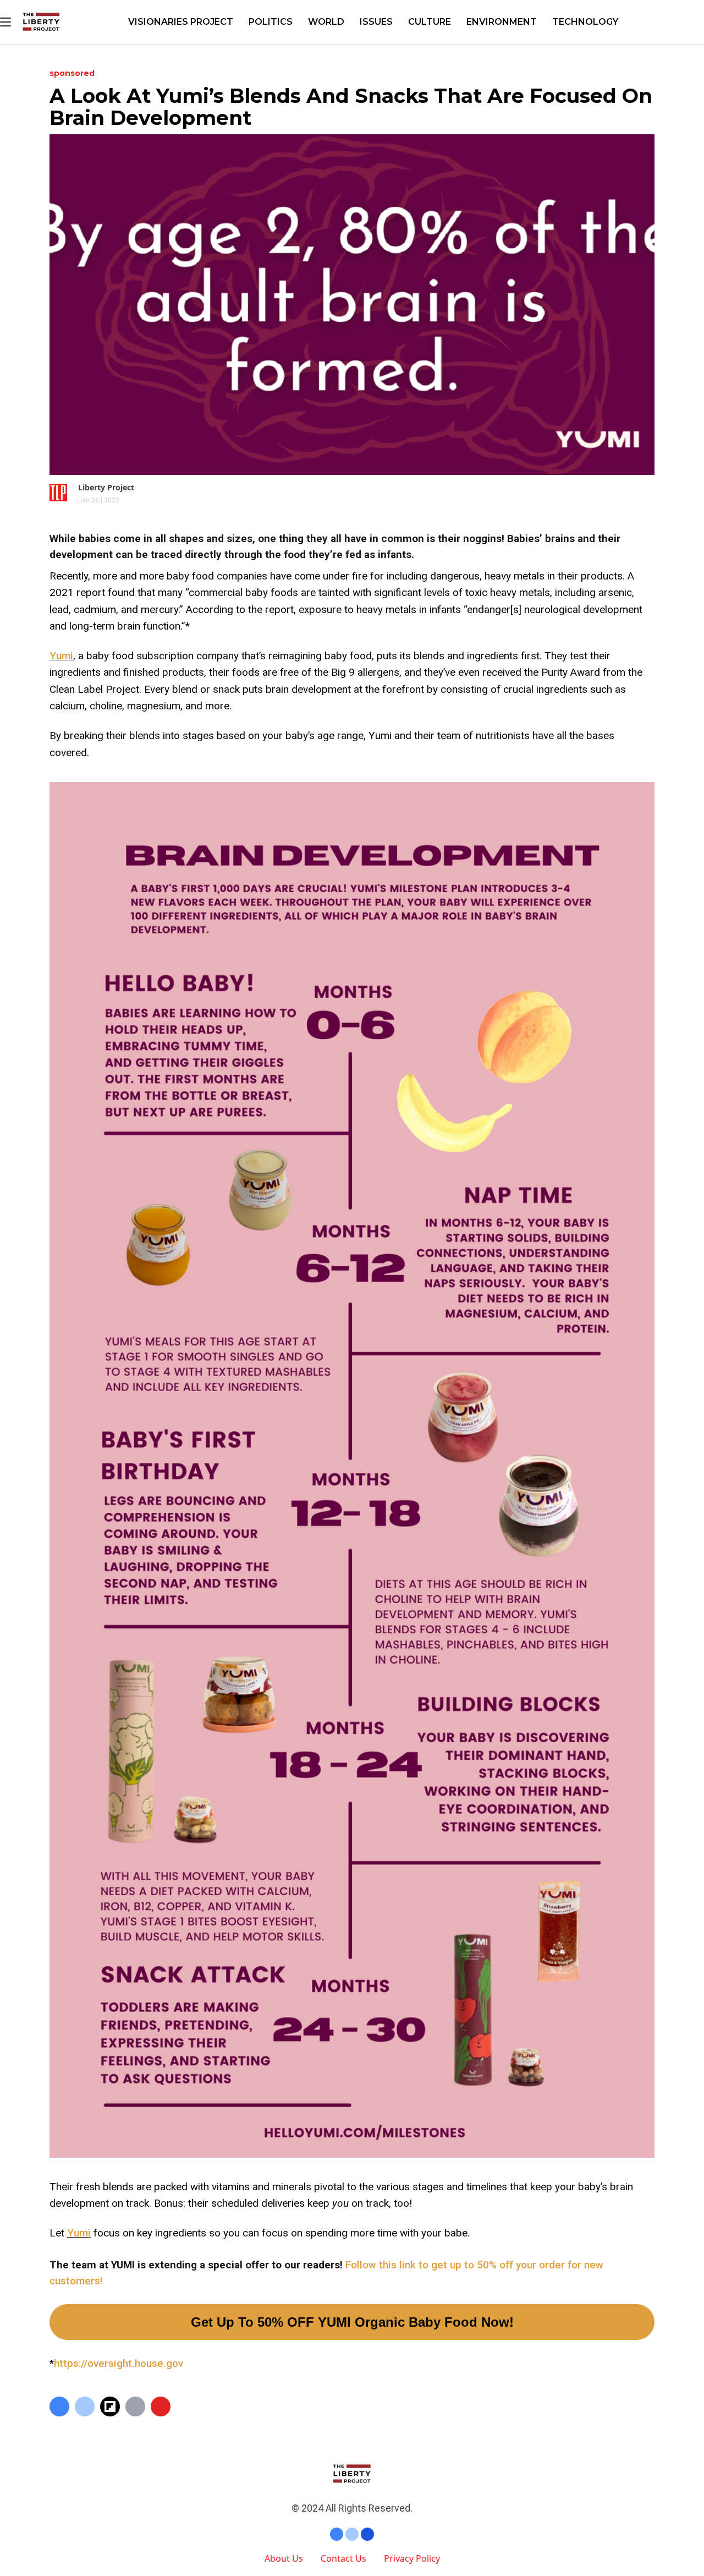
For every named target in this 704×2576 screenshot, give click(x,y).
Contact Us (343, 2558)
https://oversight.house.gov (119, 2363)
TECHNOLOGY (585, 22)
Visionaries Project (181, 22)
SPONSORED (72, 73)
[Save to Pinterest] (161, 2407)
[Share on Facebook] (59, 2407)
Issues (376, 22)
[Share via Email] (135, 2407)
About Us (284, 2558)
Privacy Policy (412, 2558)
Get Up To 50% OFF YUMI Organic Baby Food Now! (352, 2322)
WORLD (326, 22)
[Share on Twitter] (85, 2407)
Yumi (61, 656)
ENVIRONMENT (502, 22)
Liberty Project (106, 487)
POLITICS (271, 22)
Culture (430, 22)
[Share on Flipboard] (110, 2407)
